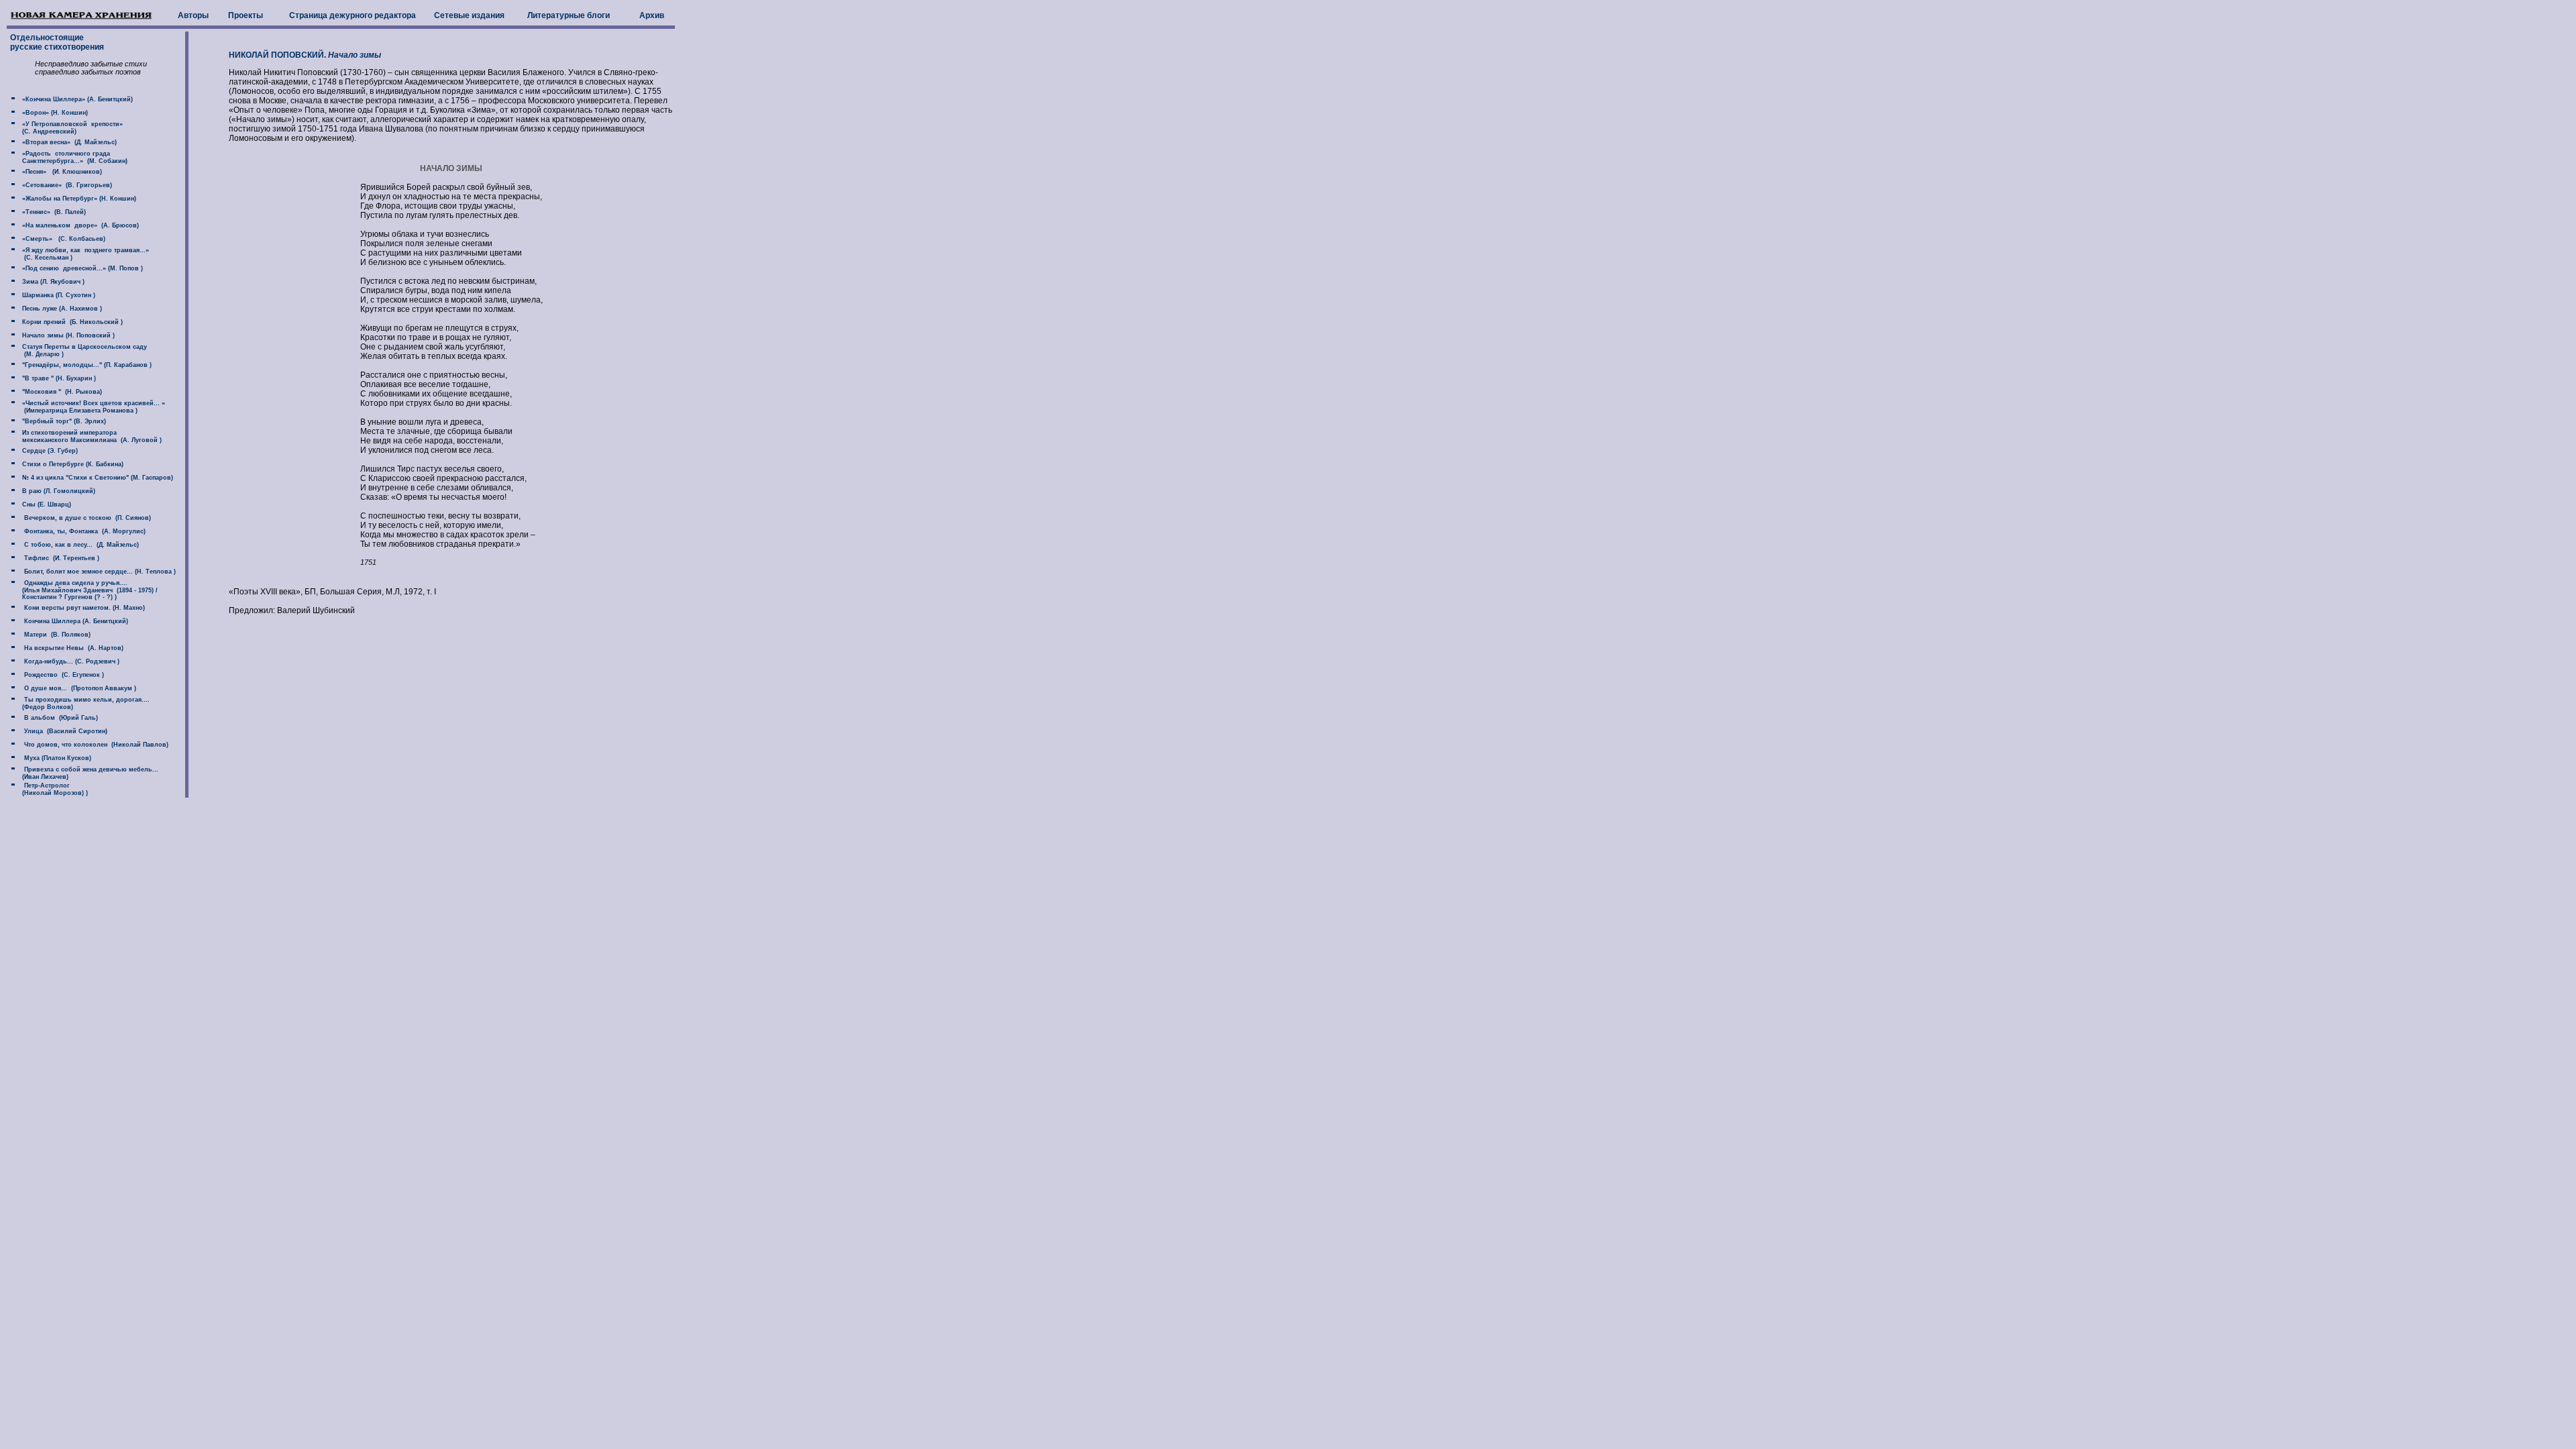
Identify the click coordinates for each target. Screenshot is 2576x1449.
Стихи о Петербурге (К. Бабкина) (72, 464)
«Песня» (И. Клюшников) (61, 172)
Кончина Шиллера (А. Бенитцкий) (74, 621)
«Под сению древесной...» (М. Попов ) (82, 268)
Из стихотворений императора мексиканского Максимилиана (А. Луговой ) (85, 436)
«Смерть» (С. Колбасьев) (63, 239)
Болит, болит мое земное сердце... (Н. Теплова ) (98, 572)
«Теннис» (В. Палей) (53, 212)
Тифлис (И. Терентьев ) (60, 558)
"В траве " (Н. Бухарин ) (58, 378)
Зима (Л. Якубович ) (52, 282)
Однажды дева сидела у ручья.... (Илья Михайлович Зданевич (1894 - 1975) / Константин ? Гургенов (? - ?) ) (83, 590)
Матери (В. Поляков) (55, 635)
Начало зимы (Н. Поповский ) (67, 335)
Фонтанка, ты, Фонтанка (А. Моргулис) (83, 531)
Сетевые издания (469, 15)
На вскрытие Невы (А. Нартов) (72, 648)
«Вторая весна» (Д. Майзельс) (68, 142)
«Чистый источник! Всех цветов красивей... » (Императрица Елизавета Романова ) (87, 407)
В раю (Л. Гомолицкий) (58, 491)
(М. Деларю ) (43, 354)
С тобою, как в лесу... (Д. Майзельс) (79, 545)
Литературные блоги (569, 15)
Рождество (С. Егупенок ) (62, 675)
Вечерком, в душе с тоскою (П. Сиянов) (86, 518)
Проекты (246, 15)
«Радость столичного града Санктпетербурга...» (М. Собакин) (68, 157)
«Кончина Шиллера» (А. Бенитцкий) (76, 99)
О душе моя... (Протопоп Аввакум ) (78, 688)
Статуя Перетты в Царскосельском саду (84, 347)
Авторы (193, 15)
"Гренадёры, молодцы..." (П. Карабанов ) (86, 365)
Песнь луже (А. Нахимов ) (61, 309)
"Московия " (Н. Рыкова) (61, 392)
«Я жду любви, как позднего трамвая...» (85, 250)
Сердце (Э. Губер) (49, 451)
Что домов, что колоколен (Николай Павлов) (94, 745)
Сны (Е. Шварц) (46, 504)
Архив (652, 15)
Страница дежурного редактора (353, 15)
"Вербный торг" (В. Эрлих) (63, 421)
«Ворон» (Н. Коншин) (54, 113)
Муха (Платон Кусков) (56, 758)
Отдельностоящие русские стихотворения (56, 42)
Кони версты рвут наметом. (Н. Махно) (83, 608)
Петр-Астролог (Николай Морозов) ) (48, 789)
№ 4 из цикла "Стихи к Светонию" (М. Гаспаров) (97, 478)
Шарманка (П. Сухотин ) (58, 295)
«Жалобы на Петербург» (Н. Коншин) (78, 199)
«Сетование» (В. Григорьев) (66, 185)
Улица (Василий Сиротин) (64, 731)
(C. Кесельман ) (46, 258)
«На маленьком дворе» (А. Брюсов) (79, 225)
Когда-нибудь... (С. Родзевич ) (70, 661)
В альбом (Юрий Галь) (59, 718)
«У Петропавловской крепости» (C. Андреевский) (65, 128)
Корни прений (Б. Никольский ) (71, 322)
